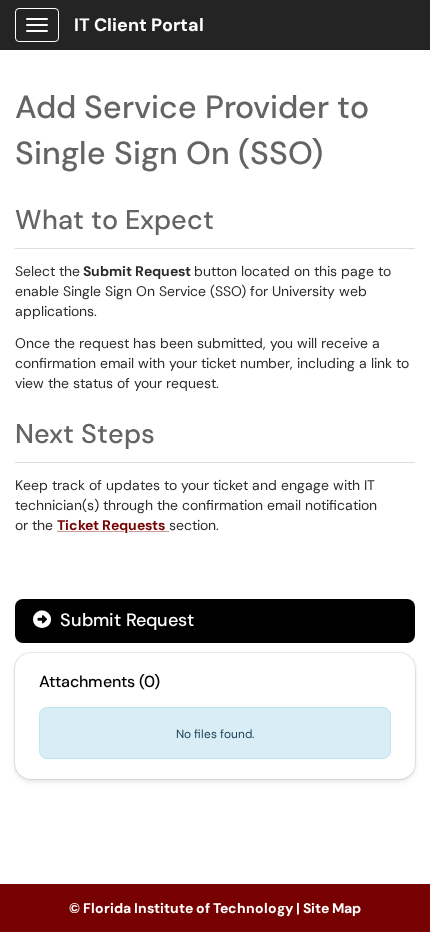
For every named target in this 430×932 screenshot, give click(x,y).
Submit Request (124, 620)
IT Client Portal (139, 25)
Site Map (332, 908)
